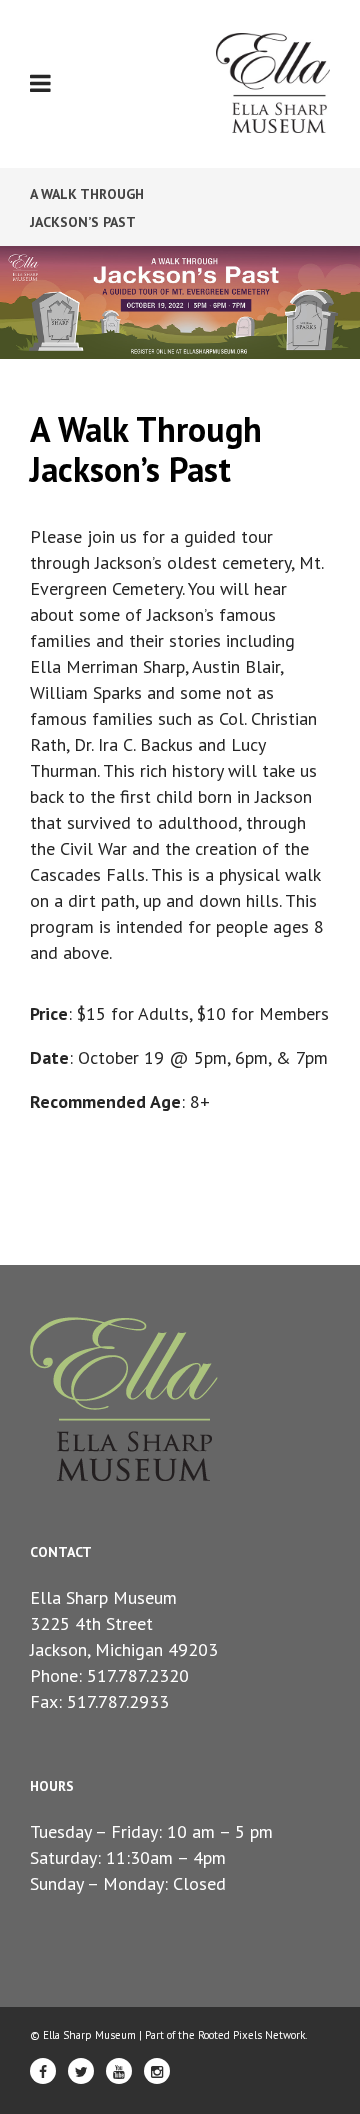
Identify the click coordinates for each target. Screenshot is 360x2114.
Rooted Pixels (230, 2035)
